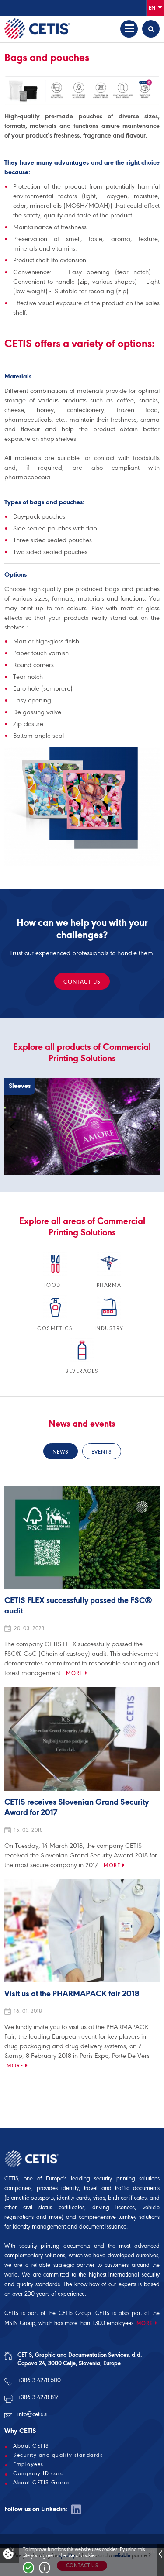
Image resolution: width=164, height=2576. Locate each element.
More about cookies (45, 2568)
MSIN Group (20, 2323)
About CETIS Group (41, 2483)
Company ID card (39, 2473)
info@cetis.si (33, 2414)
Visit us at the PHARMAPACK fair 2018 (72, 1994)
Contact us (82, 982)
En (153, 8)
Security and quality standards (58, 2455)
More (74, 1673)
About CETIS (31, 2446)
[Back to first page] (37, 29)
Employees (28, 2464)
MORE (145, 2323)
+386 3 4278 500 (39, 2380)
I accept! (28, 2568)
